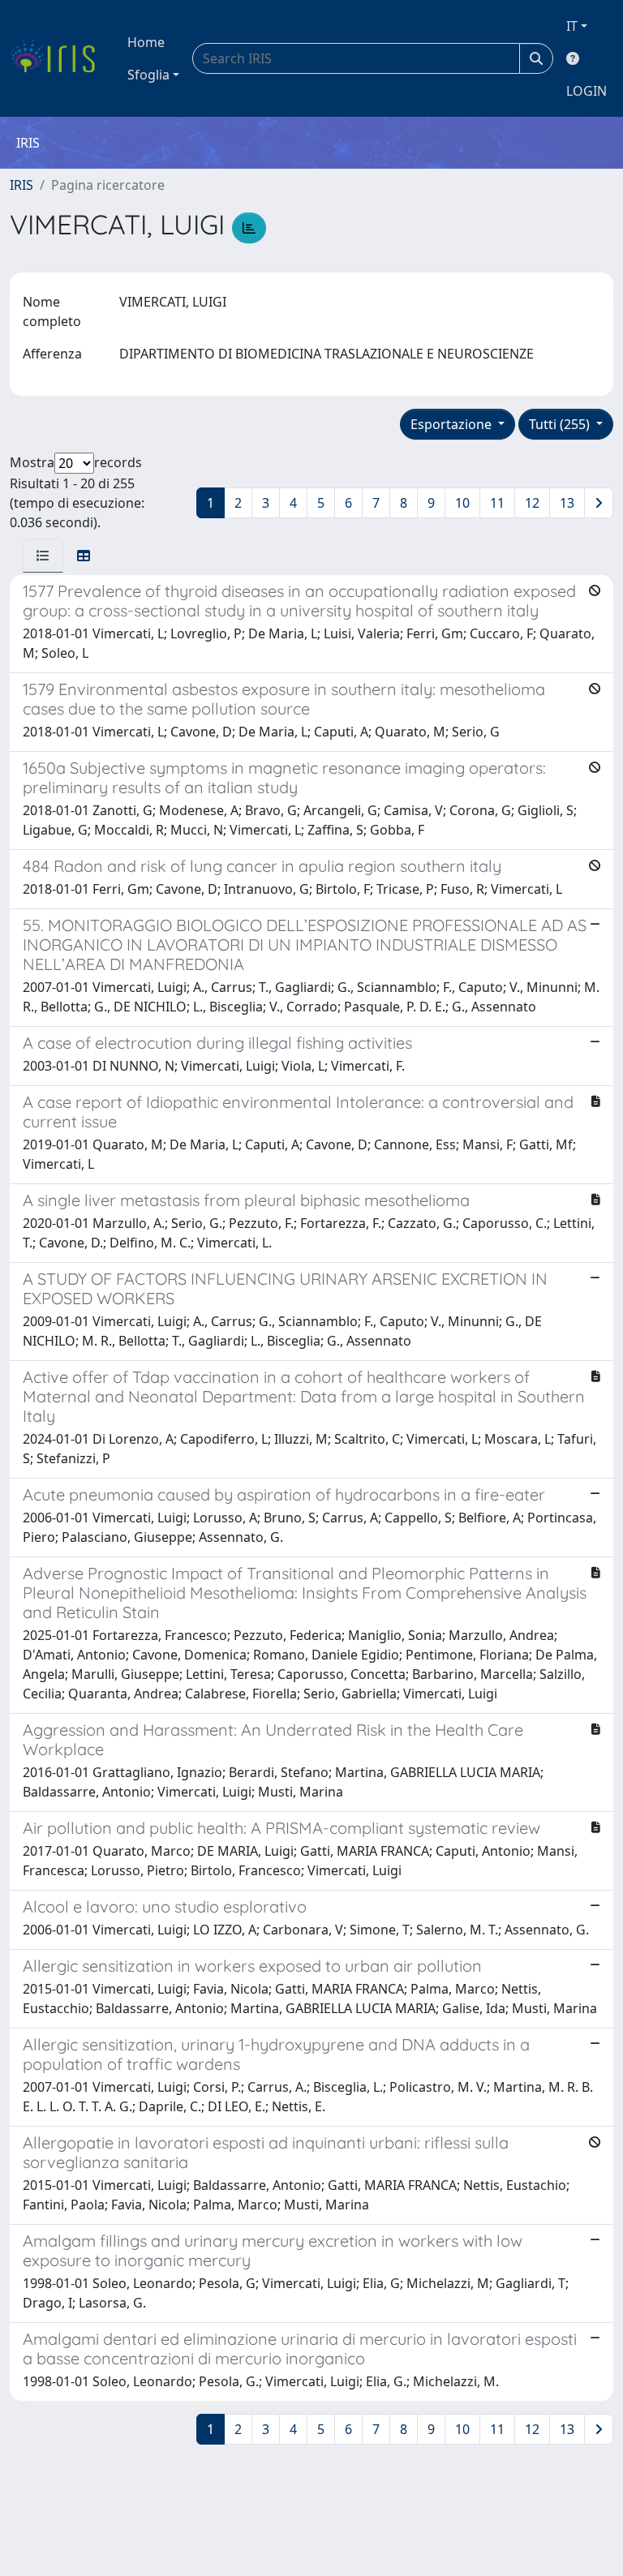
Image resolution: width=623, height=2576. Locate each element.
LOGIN (586, 91)
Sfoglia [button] (148, 75)
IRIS (21, 185)
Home (146, 42)
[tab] (43, 556)
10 (462, 503)
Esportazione (453, 424)
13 (567, 503)
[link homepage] (59, 58)
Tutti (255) (561, 424)
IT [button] (572, 26)
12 (532, 503)
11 (497, 503)
